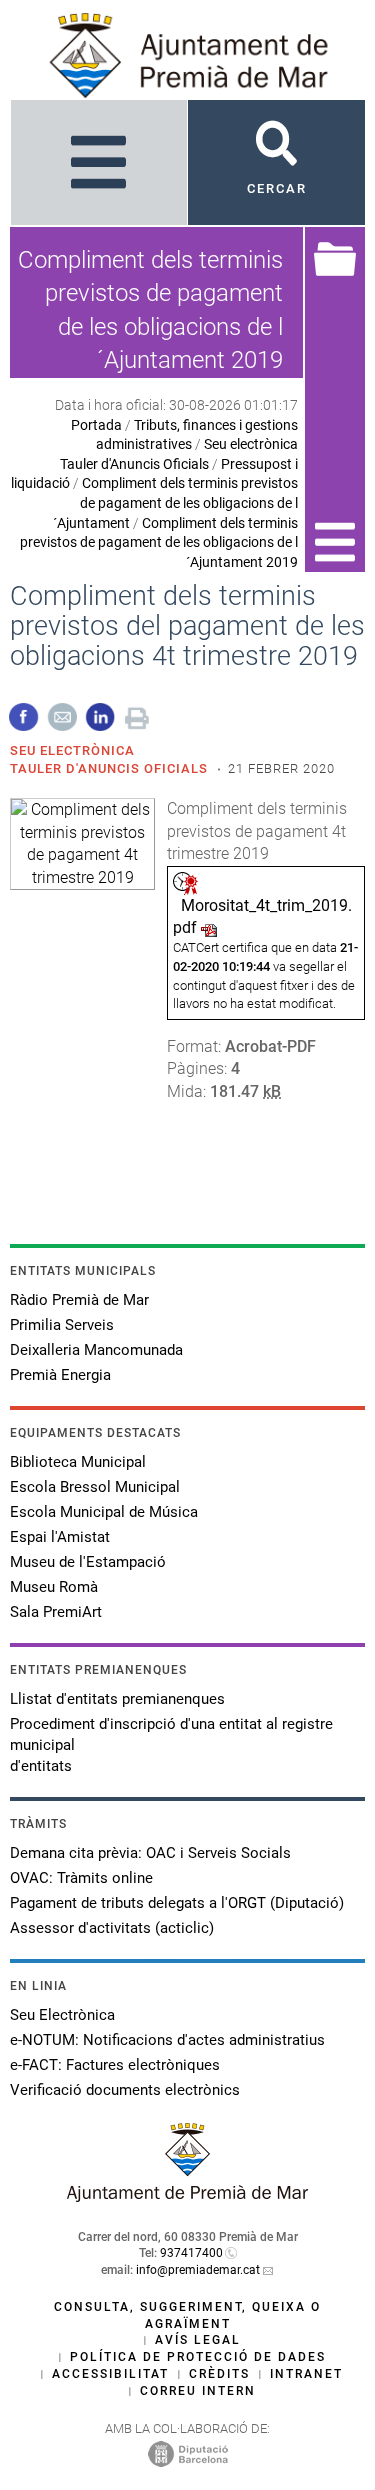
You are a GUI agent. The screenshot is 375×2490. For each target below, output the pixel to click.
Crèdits (219, 2374)
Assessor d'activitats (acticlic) (112, 1928)
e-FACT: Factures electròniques (115, 2065)
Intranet (306, 2374)
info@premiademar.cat (198, 2270)
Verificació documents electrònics (125, 2090)
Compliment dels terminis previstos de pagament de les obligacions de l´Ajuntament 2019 (159, 542)
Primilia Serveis (62, 1325)
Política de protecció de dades (198, 2357)
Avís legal (198, 2340)
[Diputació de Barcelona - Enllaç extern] (188, 2453)
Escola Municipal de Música (104, 1512)
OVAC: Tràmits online (81, 1878)
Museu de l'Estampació (88, 1562)
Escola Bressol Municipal (95, 1487)
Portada (96, 425)
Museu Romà (54, 1587)
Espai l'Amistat (60, 1537)
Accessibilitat (110, 2374)
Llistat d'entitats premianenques (117, 1699)
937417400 (191, 2253)
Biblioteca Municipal (78, 1462)
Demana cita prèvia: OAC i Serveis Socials (150, 1853)
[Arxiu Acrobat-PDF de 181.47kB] (82, 842)
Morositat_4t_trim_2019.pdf (262, 916)
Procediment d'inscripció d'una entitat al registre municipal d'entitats (171, 1745)
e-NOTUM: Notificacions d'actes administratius (167, 2040)
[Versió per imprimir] (137, 715)
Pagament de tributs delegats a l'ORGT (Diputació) (177, 1903)
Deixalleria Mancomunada (96, 1350)
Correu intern (198, 2391)
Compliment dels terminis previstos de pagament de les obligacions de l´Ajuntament (175, 502)
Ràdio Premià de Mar (79, 1300)
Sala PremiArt (56, 1612)
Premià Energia (60, 1375)
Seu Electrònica (62, 2015)
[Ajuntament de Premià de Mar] (188, 2196)
